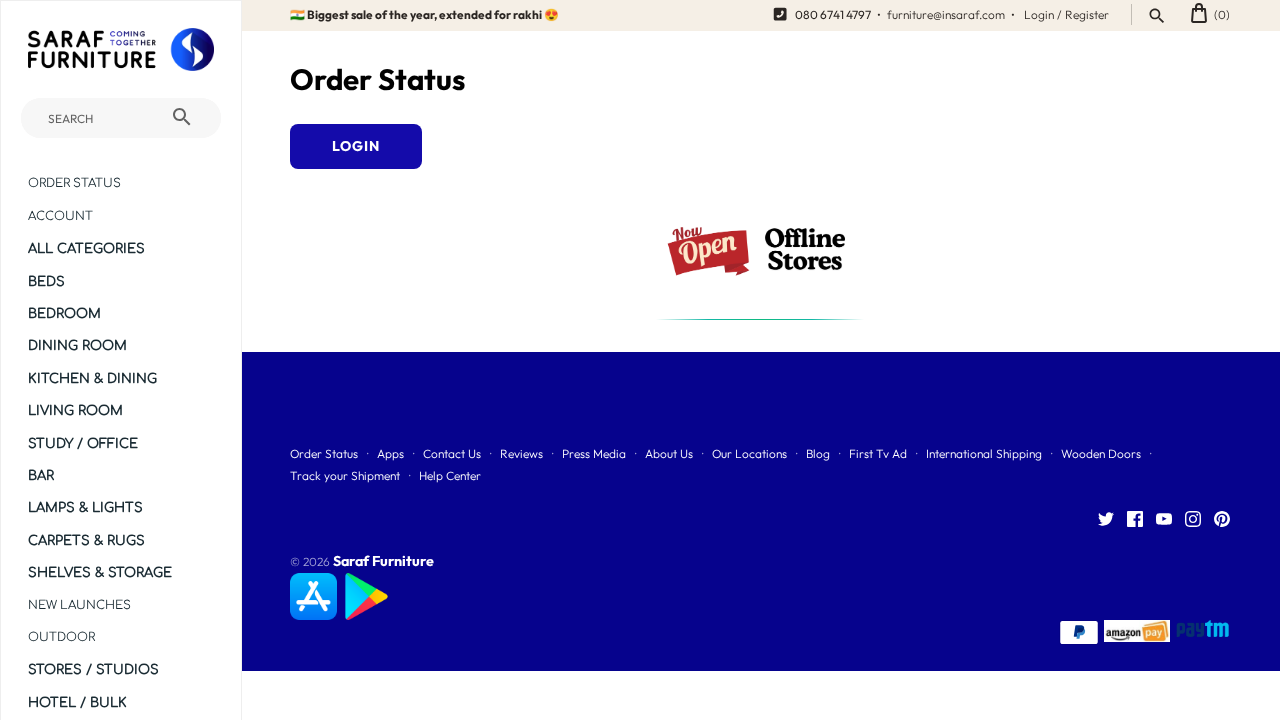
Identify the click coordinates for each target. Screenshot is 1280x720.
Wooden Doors (1101, 453)
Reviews (521, 453)
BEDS (46, 281)
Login (1039, 14)
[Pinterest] (1222, 520)
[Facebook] (1135, 520)
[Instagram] (1193, 520)
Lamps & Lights (85, 507)
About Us (669, 453)
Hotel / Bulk (77, 702)
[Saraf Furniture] (121, 49)
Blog (818, 453)
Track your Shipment (345, 475)
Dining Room (77, 345)
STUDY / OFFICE (83, 443)
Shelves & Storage (100, 572)
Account (60, 216)
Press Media (594, 453)
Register (1087, 14)
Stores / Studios (93, 669)
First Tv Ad (878, 453)
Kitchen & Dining (92, 378)
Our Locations (749, 453)
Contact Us (452, 453)
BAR (41, 475)
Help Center (450, 475)
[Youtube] (1164, 520)
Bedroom (64, 313)
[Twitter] (1106, 520)
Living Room (75, 410)
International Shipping (984, 453)
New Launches (79, 605)
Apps (390, 453)
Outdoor (61, 637)
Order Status (74, 183)
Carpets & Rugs (86, 540)
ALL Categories (86, 248)
